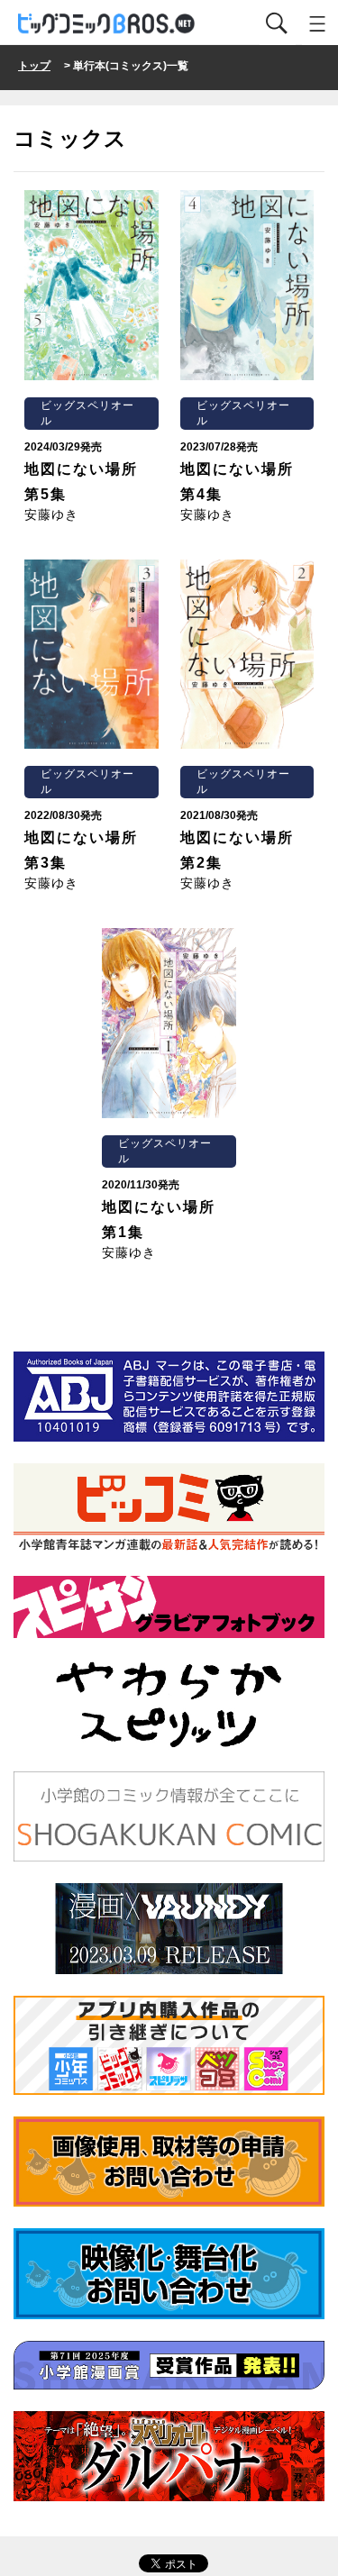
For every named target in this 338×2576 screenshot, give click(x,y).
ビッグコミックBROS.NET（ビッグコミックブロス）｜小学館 (107, 24)
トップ (34, 66)
